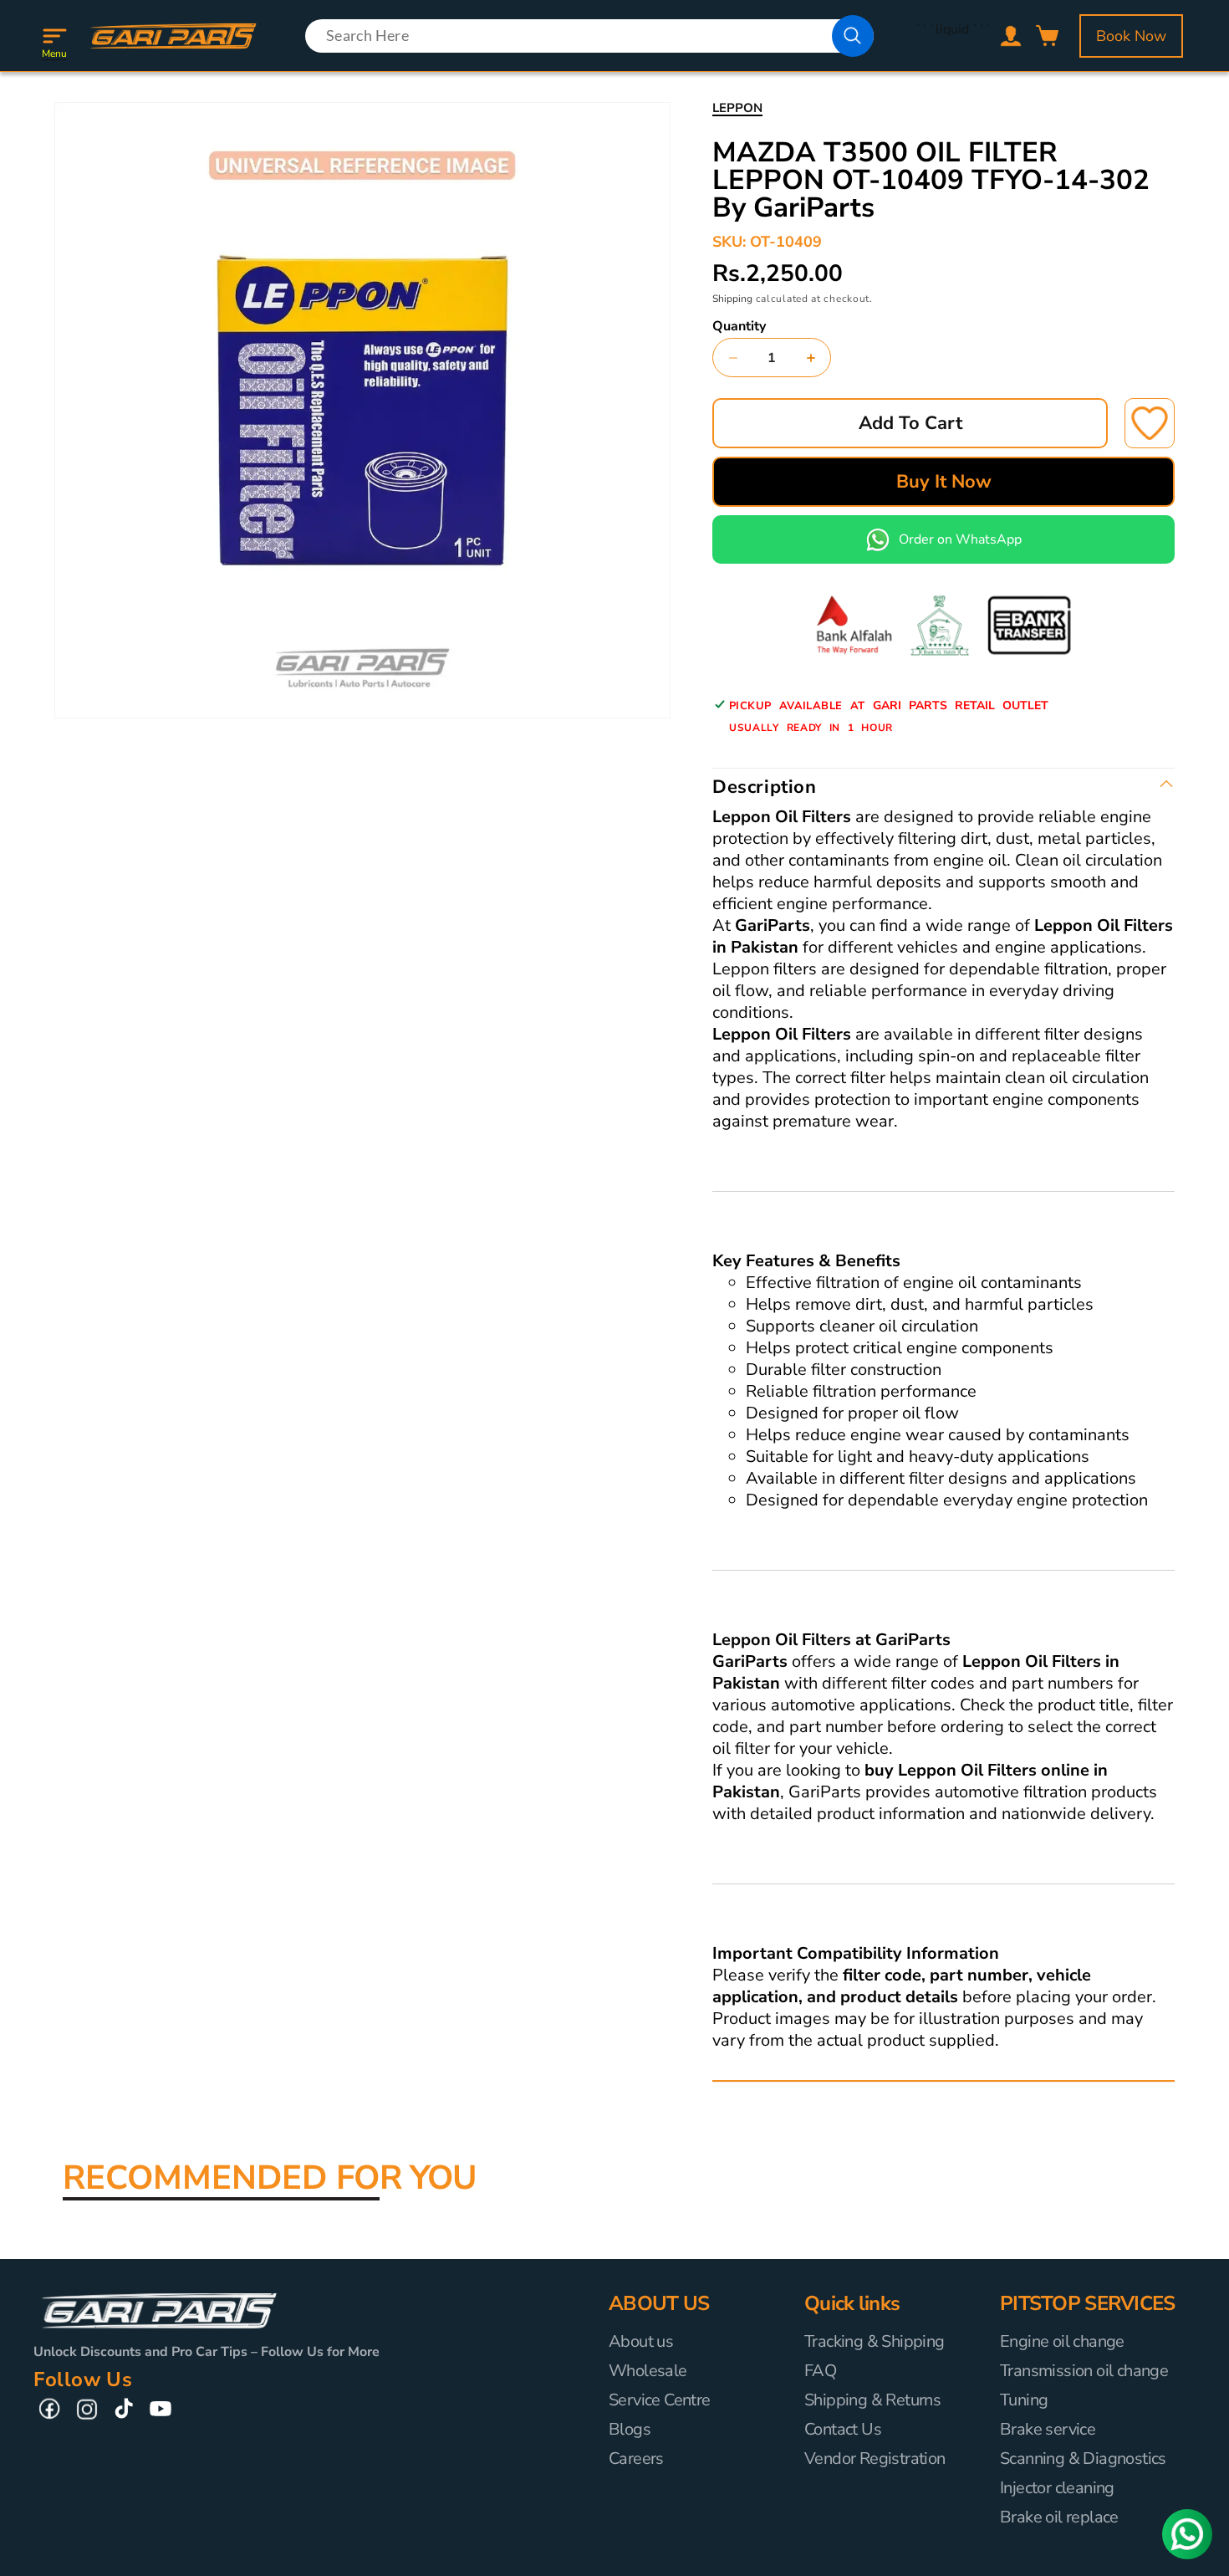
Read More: (747, 2063)
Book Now (1131, 36)
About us (641, 2342)
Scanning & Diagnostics (1083, 2458)
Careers (636, 2458)
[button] (54, 36)
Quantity (739, 326)
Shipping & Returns (872, 2400)
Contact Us (843, 2429)
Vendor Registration (875, 2458)
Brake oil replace (1059, 2517)
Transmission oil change (1084, 2371)
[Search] (853, 36)
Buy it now (944, 482)
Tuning (1024, 2400)
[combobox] (589, 36)
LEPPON (737, 108)
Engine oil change (1062, 2342)
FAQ (820, 2371)
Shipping (732, 299)
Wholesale (648, 2371)
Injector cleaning (1057, 2488)
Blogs (630, 2429)
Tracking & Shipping (875, 2342)
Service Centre (660, 2400)
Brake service (1048, 2429)
